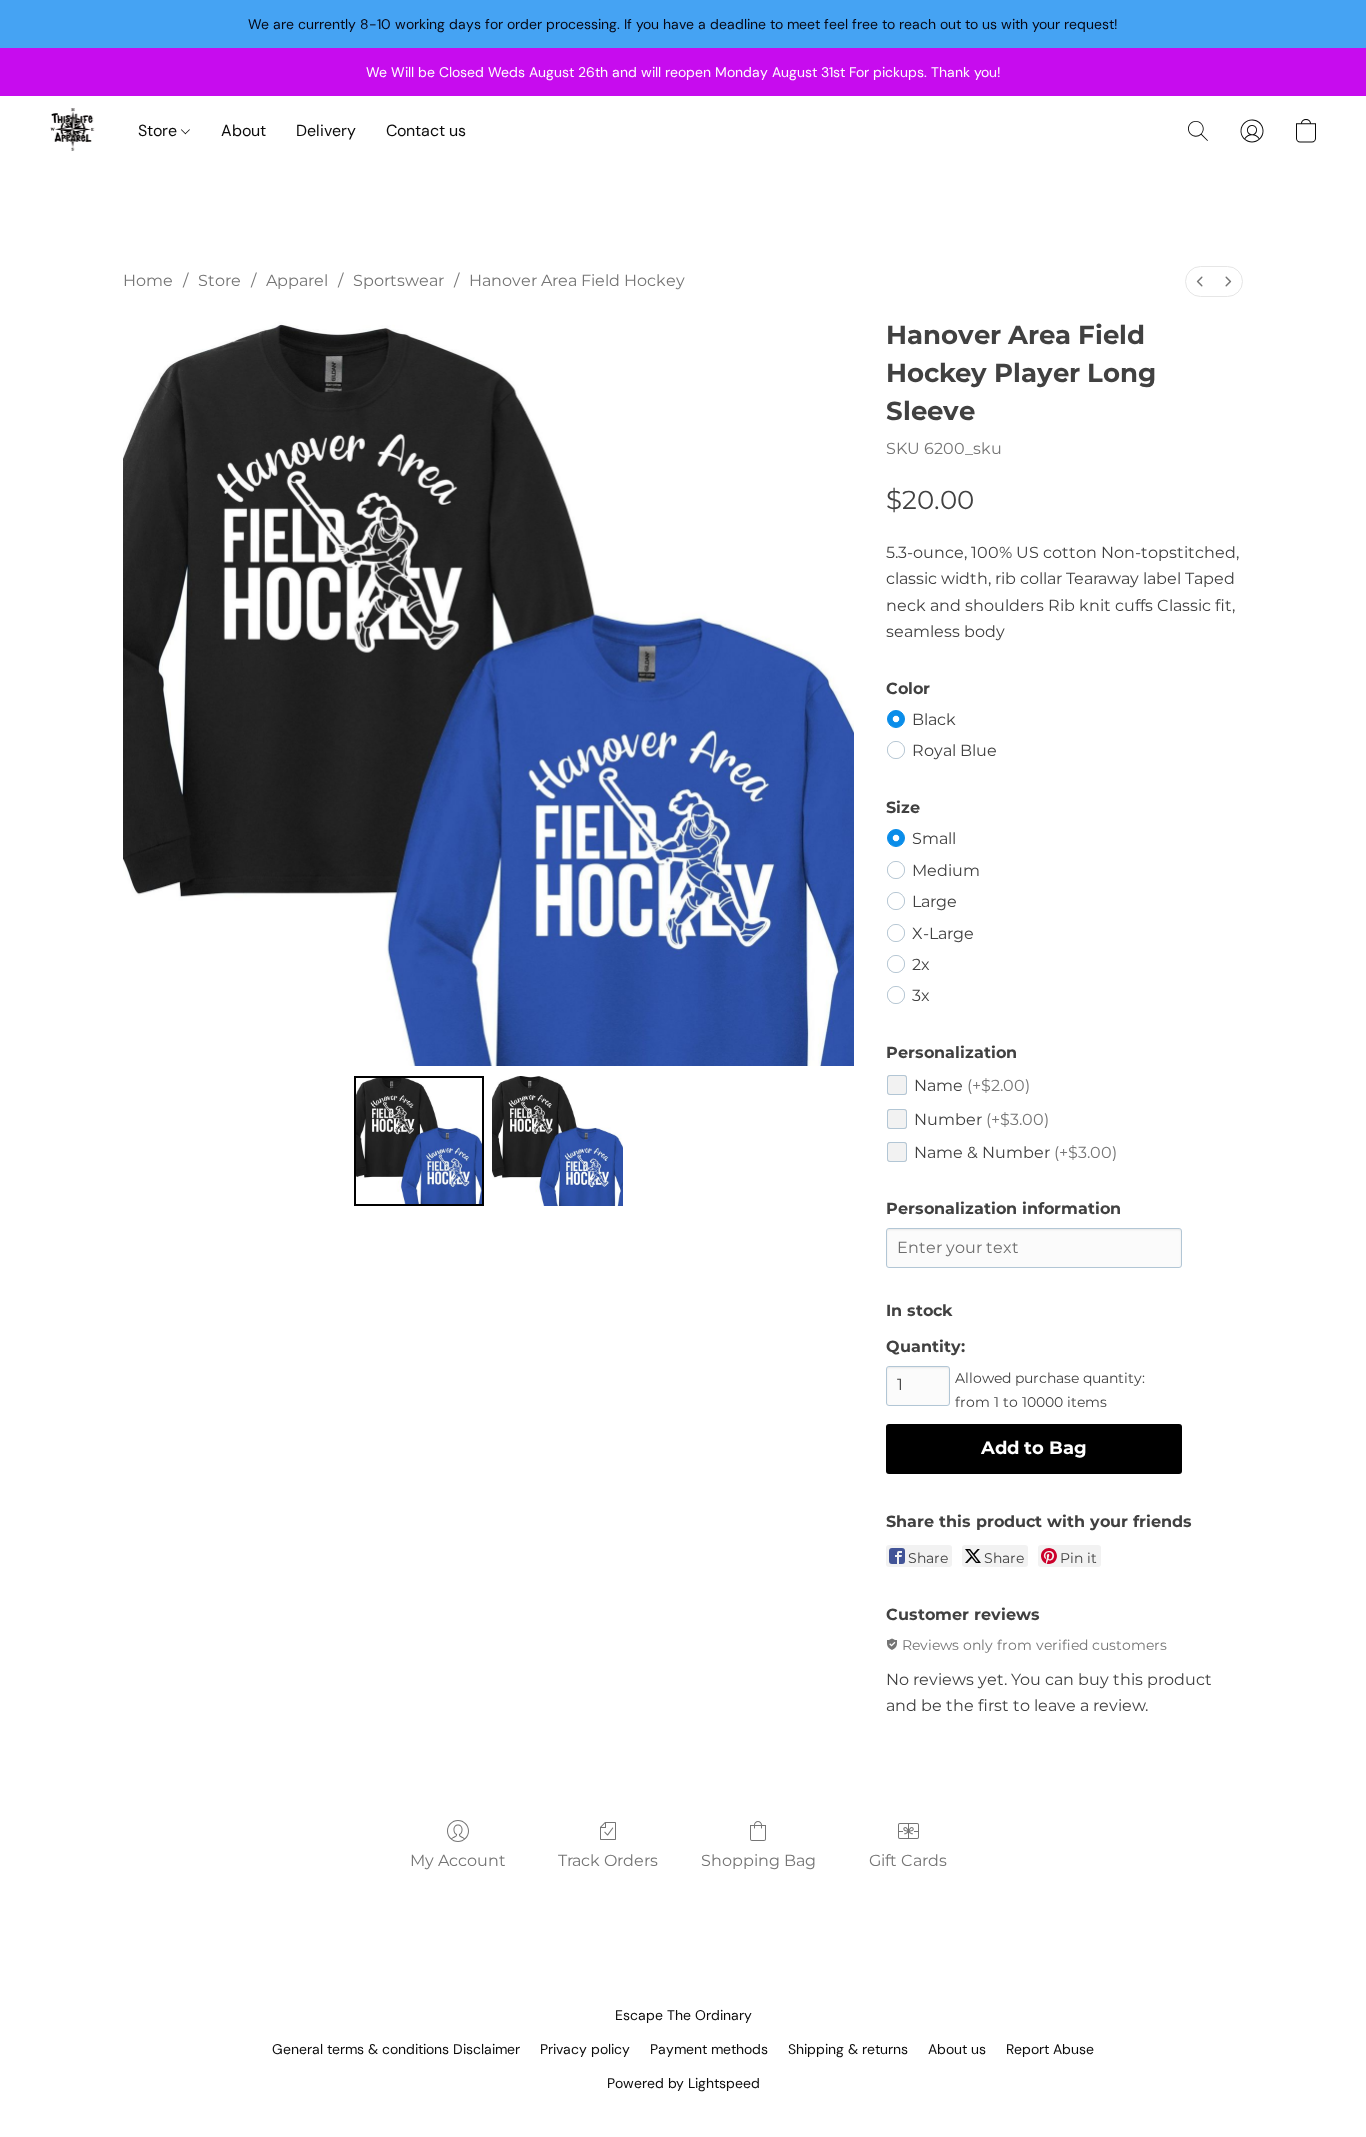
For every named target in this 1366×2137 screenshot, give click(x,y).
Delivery (326, 130)
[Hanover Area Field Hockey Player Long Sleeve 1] (557, 1141)
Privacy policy (585, 2049)
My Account (458, 1860)
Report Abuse (1050, 2049)
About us (957, 2049)
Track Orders (608, 1860)
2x (921, 964)
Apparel (297, 280)
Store (159, 130)
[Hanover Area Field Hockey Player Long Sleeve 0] (419, 1141)
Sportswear (398, 280)
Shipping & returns (848, 2049)
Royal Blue (954, 750)
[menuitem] (1200, 281)
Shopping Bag (758, 1860)
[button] (73, 131)
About (243, 130)
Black (934, 719)
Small (934, 838)
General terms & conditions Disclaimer (396, 2049)
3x (921, 995)
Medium (946, 870)
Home (148, 280)
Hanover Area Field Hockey (577, 280)
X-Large (943, 933)
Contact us (426, 130)
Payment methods (709, 2049)
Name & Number (1015, 1152)
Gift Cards (908, 1860)
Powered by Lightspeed (683, 2083)
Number (981, 1119)
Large (934, 901)
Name (972, 1085)
